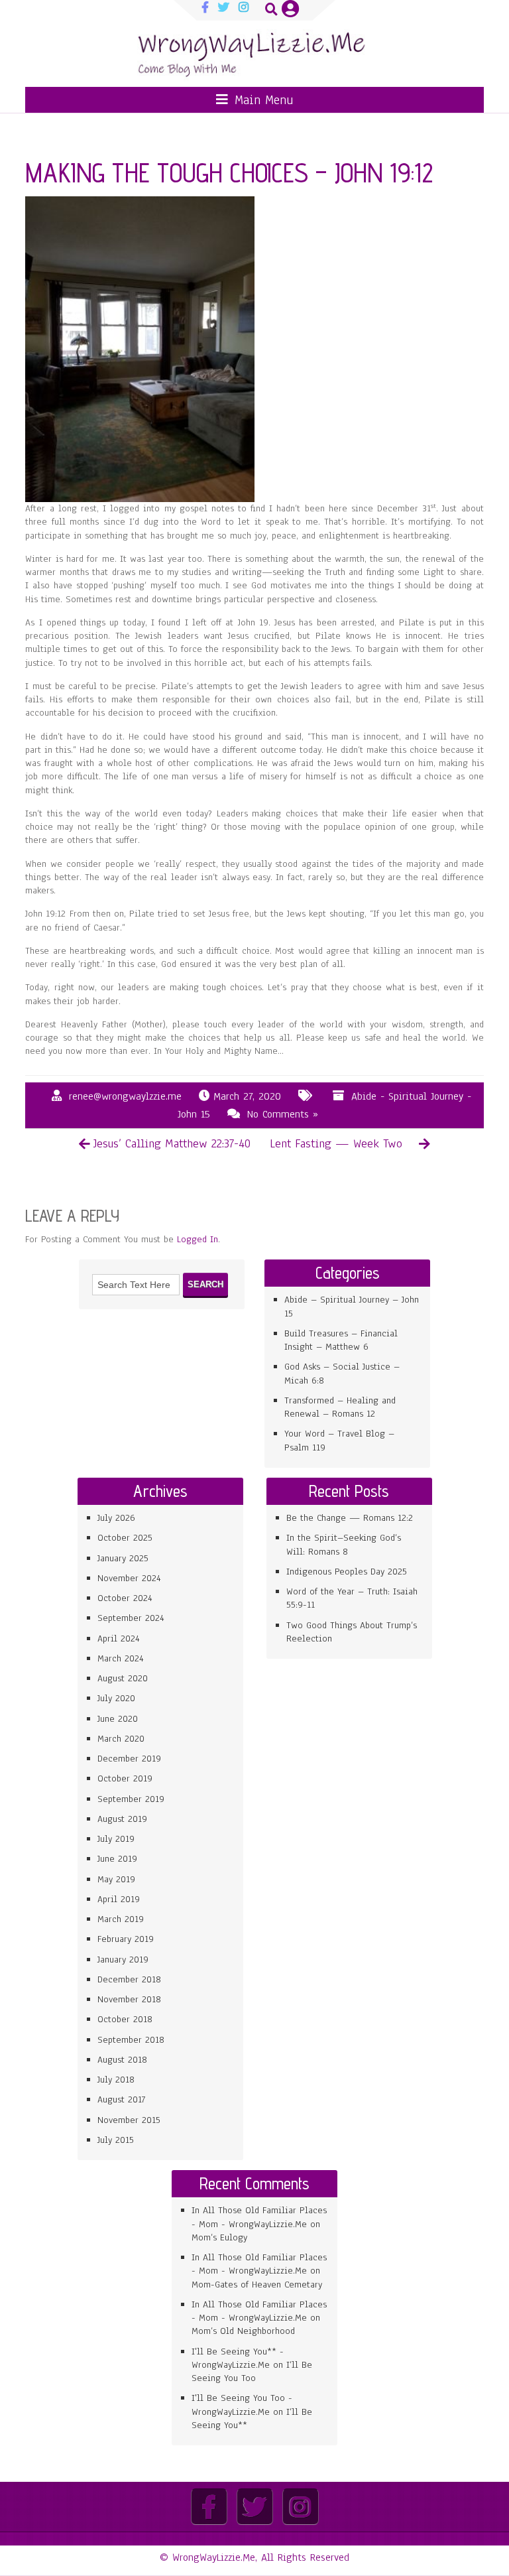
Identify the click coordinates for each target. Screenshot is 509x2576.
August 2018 (122, 2060)
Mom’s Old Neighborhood (243, 2331)
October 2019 (125, 1778)
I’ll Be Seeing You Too (252, 2371)
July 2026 (116, 1518)
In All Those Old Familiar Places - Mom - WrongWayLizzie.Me (259, 2217)
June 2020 (118, 1719)
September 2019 (131, 1799)
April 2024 (119, 1639)
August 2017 (121, 2099)
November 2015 (129, 2120)
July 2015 (116, 2140)
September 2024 (131, 1618)
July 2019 (116, 1839)
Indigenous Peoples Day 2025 (347, 1572)
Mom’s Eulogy (219, 2237)
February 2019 (126, 1939)
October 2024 (125, 1598)
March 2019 (121, 1919)
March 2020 (121, 1739)
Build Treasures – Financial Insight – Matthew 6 (341, 1340)
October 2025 (125, 1538)
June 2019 (117, 1859)
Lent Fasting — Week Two (336, 1143)
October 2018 (125, 2019)
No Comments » (283, 1114)
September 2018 (131, 2040)
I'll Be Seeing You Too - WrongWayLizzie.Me (242, 2405)
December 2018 (129, 1979)
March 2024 (121, 1658)
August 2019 (122, 1819)
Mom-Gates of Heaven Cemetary (257, 2285)
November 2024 (129, 1578)
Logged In (198, 1239)
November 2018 (129, 1999)
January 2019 (123, 1960)
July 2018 (116, 2080)
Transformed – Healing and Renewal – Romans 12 (340, 1407)
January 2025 (123, 1558)
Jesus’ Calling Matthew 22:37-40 (172, 1143)
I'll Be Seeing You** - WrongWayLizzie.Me (238, 2358)
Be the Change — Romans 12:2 (350, 1518)
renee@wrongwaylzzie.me (125, 1096)
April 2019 (119, 1899)
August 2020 (123, 1678)
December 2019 (129, 1759)
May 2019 (116, 1879)
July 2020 (116, 1698)
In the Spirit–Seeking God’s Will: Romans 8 (344, 1544)
